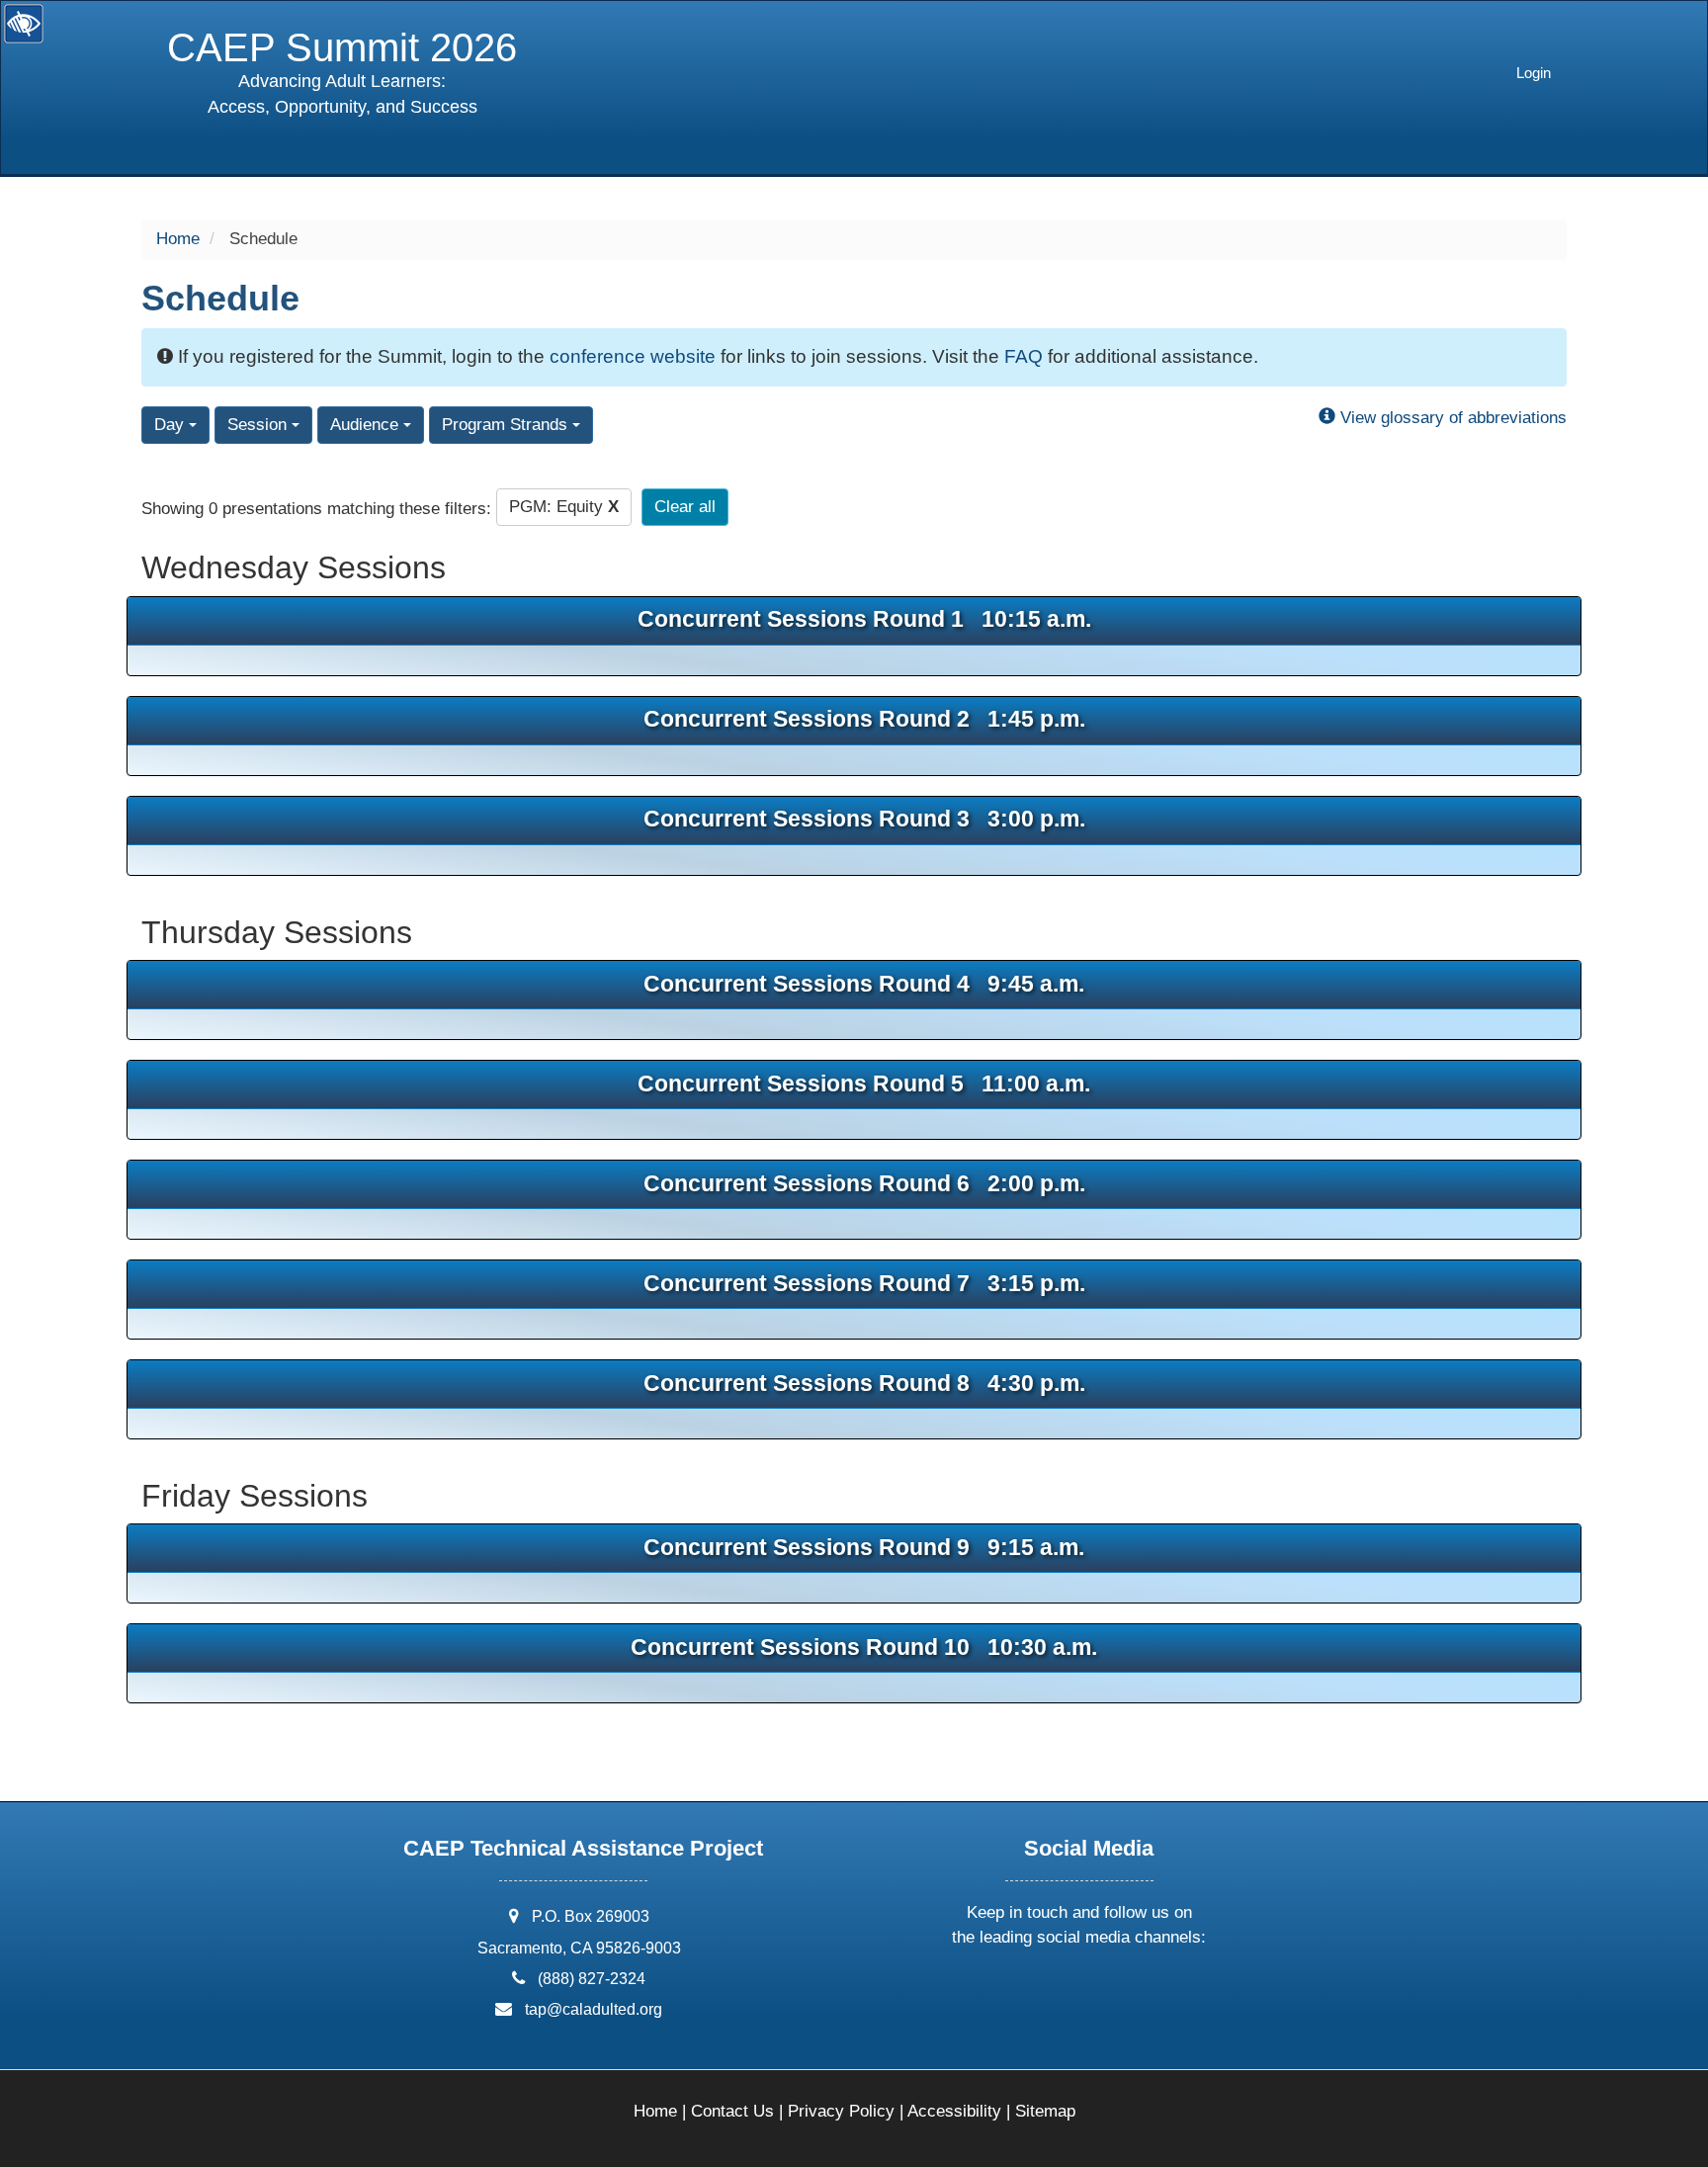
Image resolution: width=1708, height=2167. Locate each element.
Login (1534, 73)
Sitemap (1045, 2111)
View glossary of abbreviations (1451, 418)
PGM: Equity (564, 507)
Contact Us (732, 2111)
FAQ (1024, 356)
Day (171, 425)
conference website (633, 356)
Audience (367, 425)
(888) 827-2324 (592, 1979)
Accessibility (954, 2111)
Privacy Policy (841, 2111)
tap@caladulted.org (594, 2009)
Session (259, 425)
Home (178, 239)
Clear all (685, 507)
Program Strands (507, 425)
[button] (1006, 1990)
